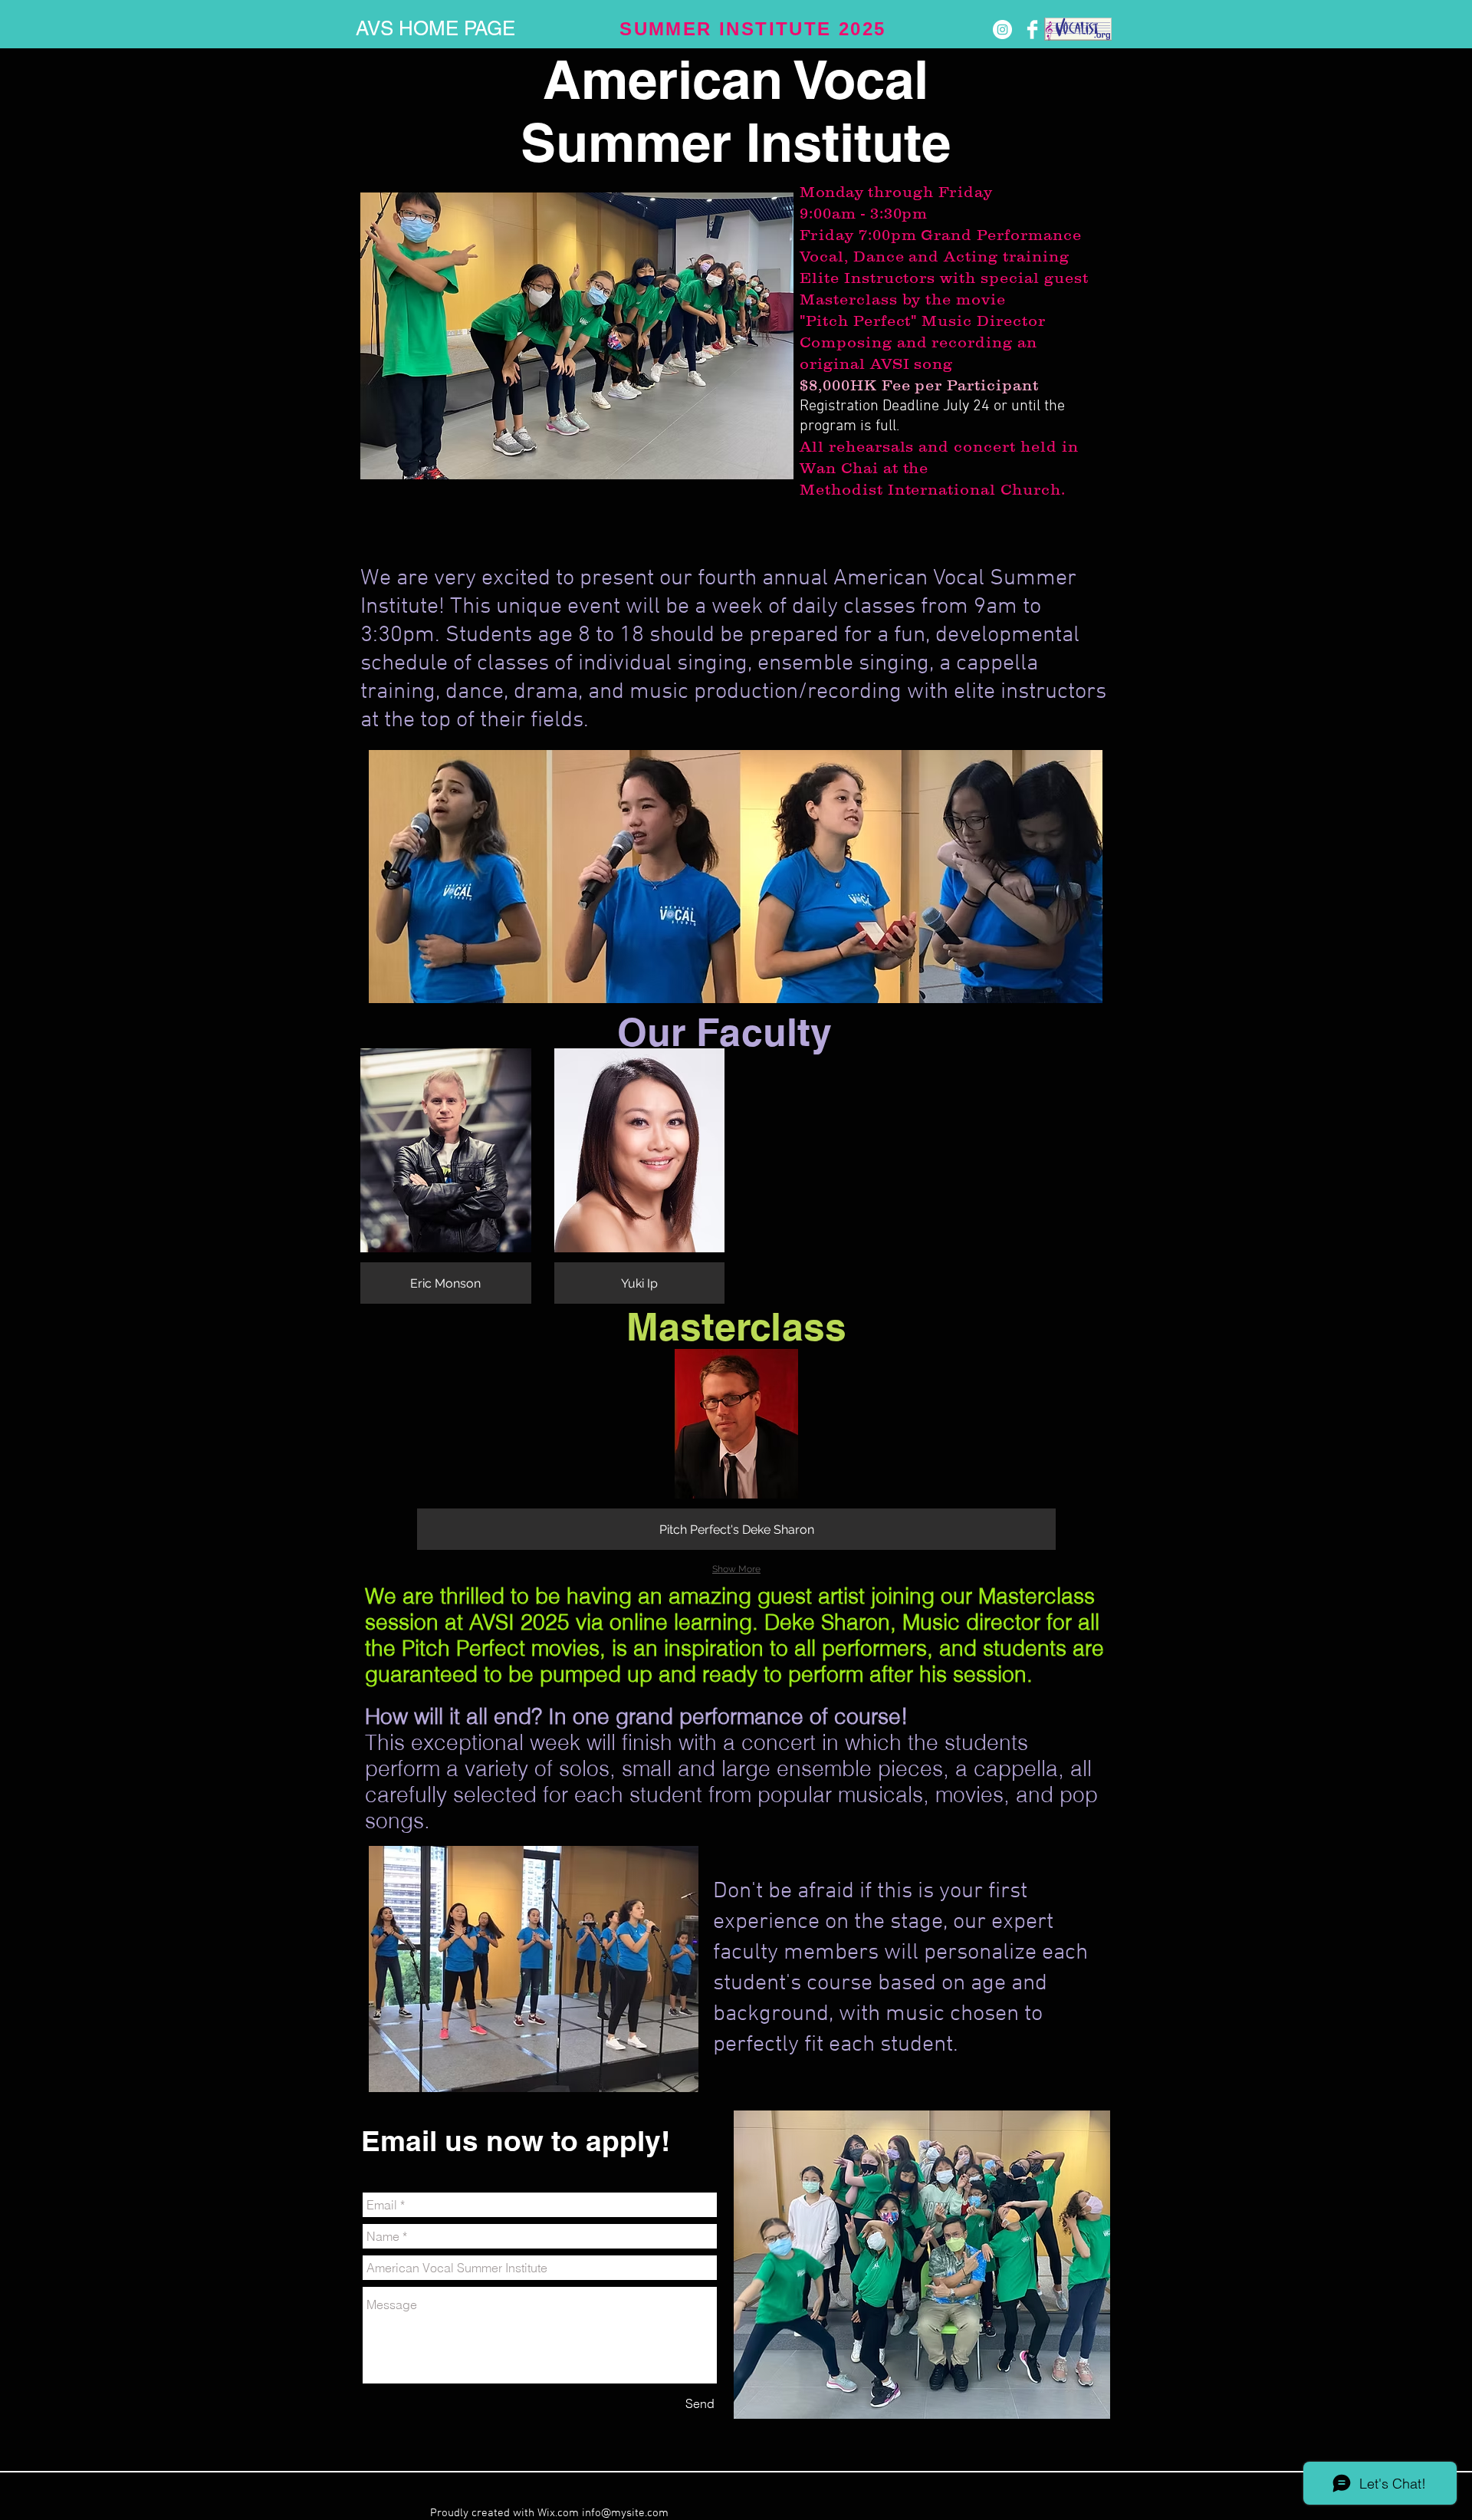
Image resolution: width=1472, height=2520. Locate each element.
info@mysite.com (625, 2513)
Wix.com (560, 2513)
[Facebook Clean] (1032, 30)
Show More (736, 1569)
